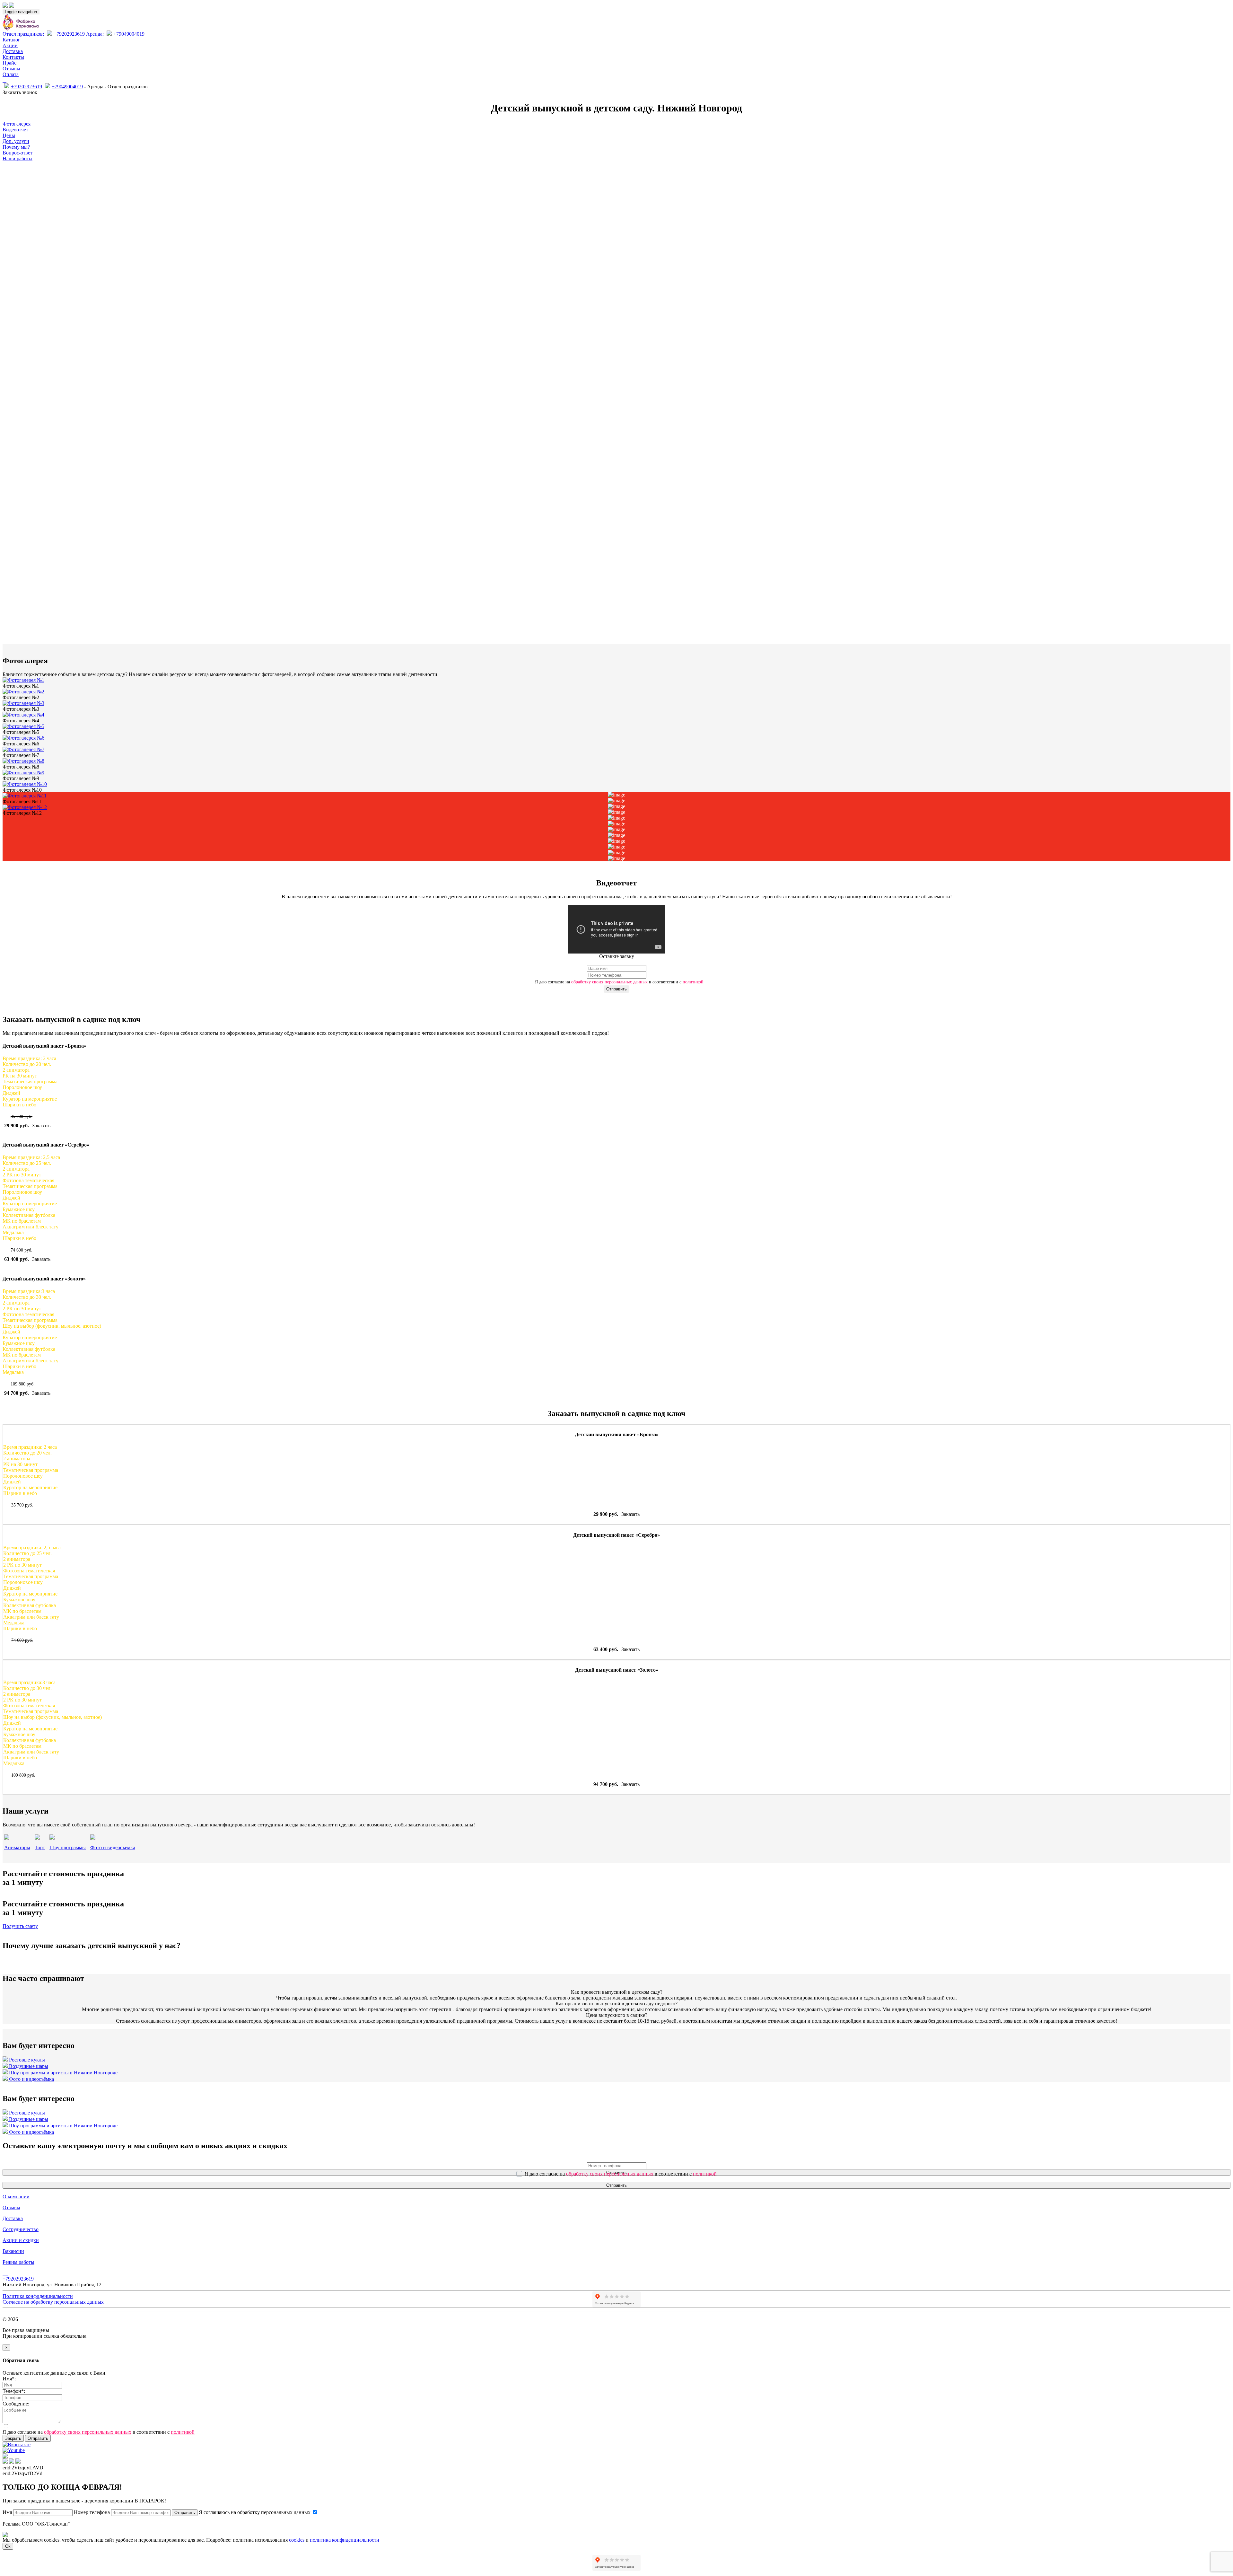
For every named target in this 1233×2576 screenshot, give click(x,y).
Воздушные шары (28, 2066)
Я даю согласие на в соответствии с (619, 982)
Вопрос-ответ (17, 153)
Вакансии (13, 2251)
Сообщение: (16, 2404)
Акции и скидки (21, 2240)
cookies (297, 2540)
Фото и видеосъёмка (31, 2079)
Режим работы (18, 2262)
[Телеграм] (3, 80)
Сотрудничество (21, 2229)
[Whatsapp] (4, 80)
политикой (693, 982)
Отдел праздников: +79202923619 (44, 34)
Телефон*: (14, 2391)
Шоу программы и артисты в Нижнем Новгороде (63, 2073)
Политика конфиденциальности (38, 2296)
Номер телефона (92, 2512)
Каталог (11, 40)
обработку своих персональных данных (609, 982)
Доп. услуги (16, 141)
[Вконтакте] (6, 80)
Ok (8, 2546)
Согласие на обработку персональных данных (53, 2302)
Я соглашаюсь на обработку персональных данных (255, 2512)
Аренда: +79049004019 (115, 34)
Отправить (616, 989)
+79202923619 (26, 87)
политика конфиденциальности (345, 2540)
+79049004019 (67, 87)
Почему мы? (16, 147)
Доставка (13, 51)
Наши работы (17, 158)
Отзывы (11, 69)
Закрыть (13, 2438)
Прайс (9, 63)
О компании (16, 2197)
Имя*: (9, 2379)
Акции (10, 45)
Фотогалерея (17, 124)
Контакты (13, 57)
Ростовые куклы (26, 2060)
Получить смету (20, 1926)
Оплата (11, 74)
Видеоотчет (15, 130)
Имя (7, 2512)
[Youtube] (7, 2273)
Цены (9, 135)
